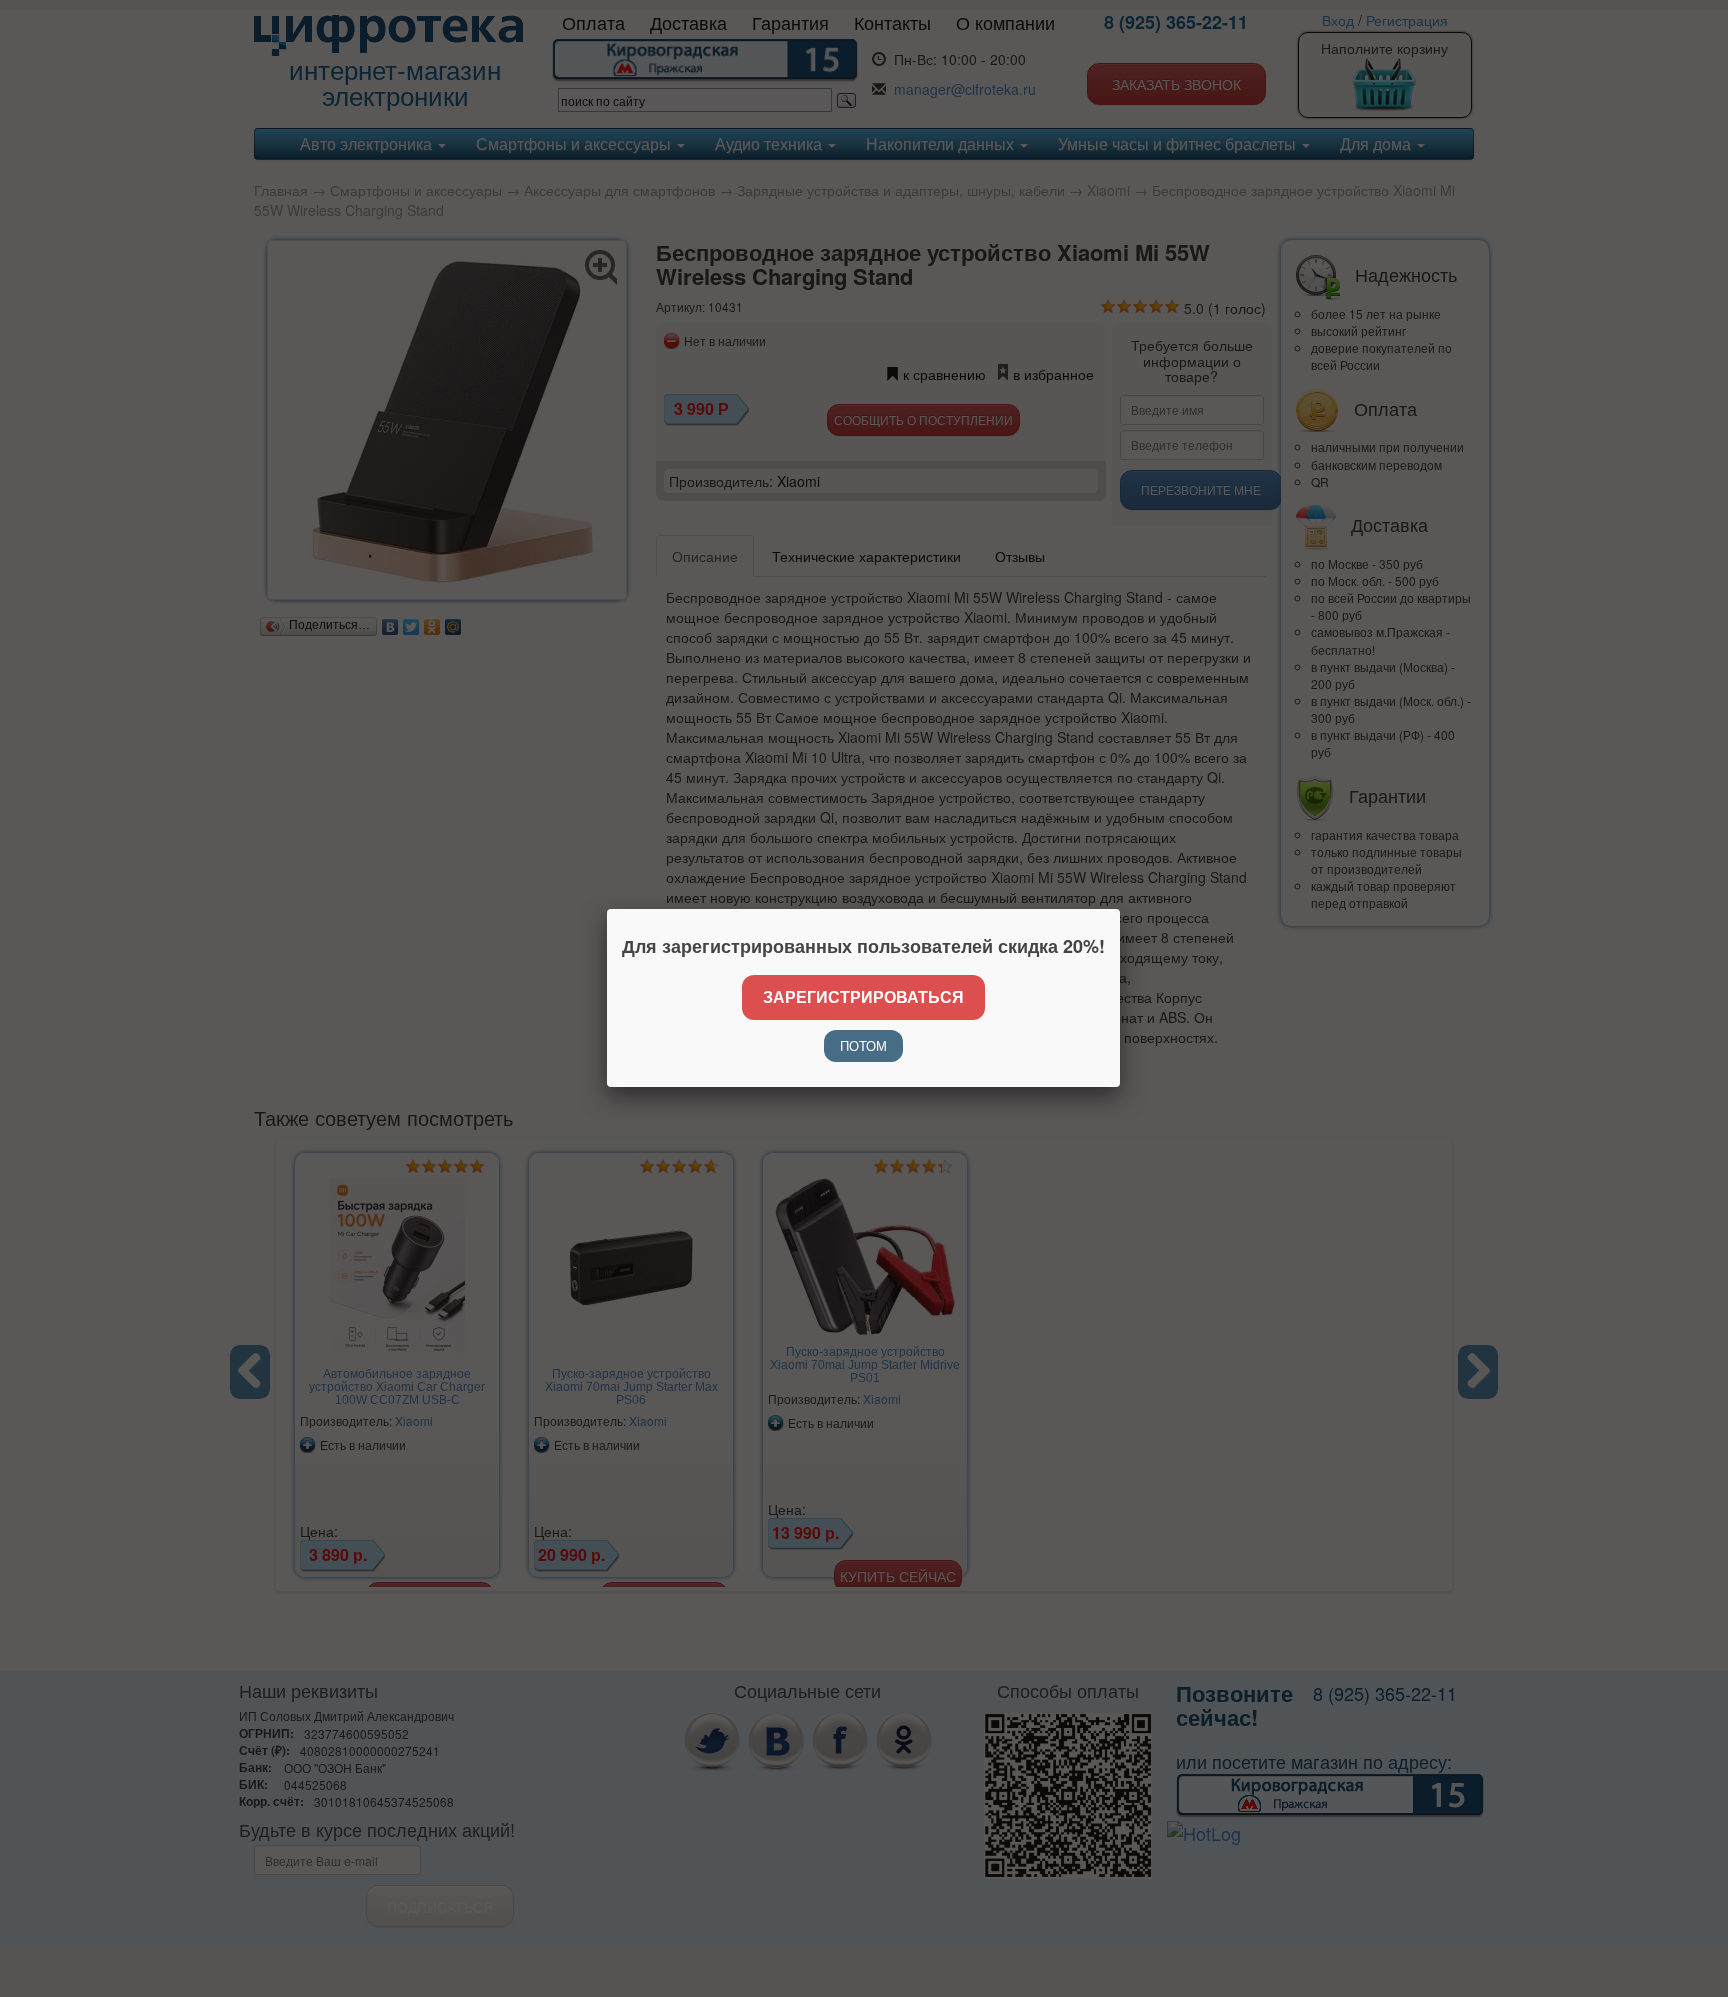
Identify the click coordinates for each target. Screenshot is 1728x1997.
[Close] (1120, 909)
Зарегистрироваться (863, 996)
